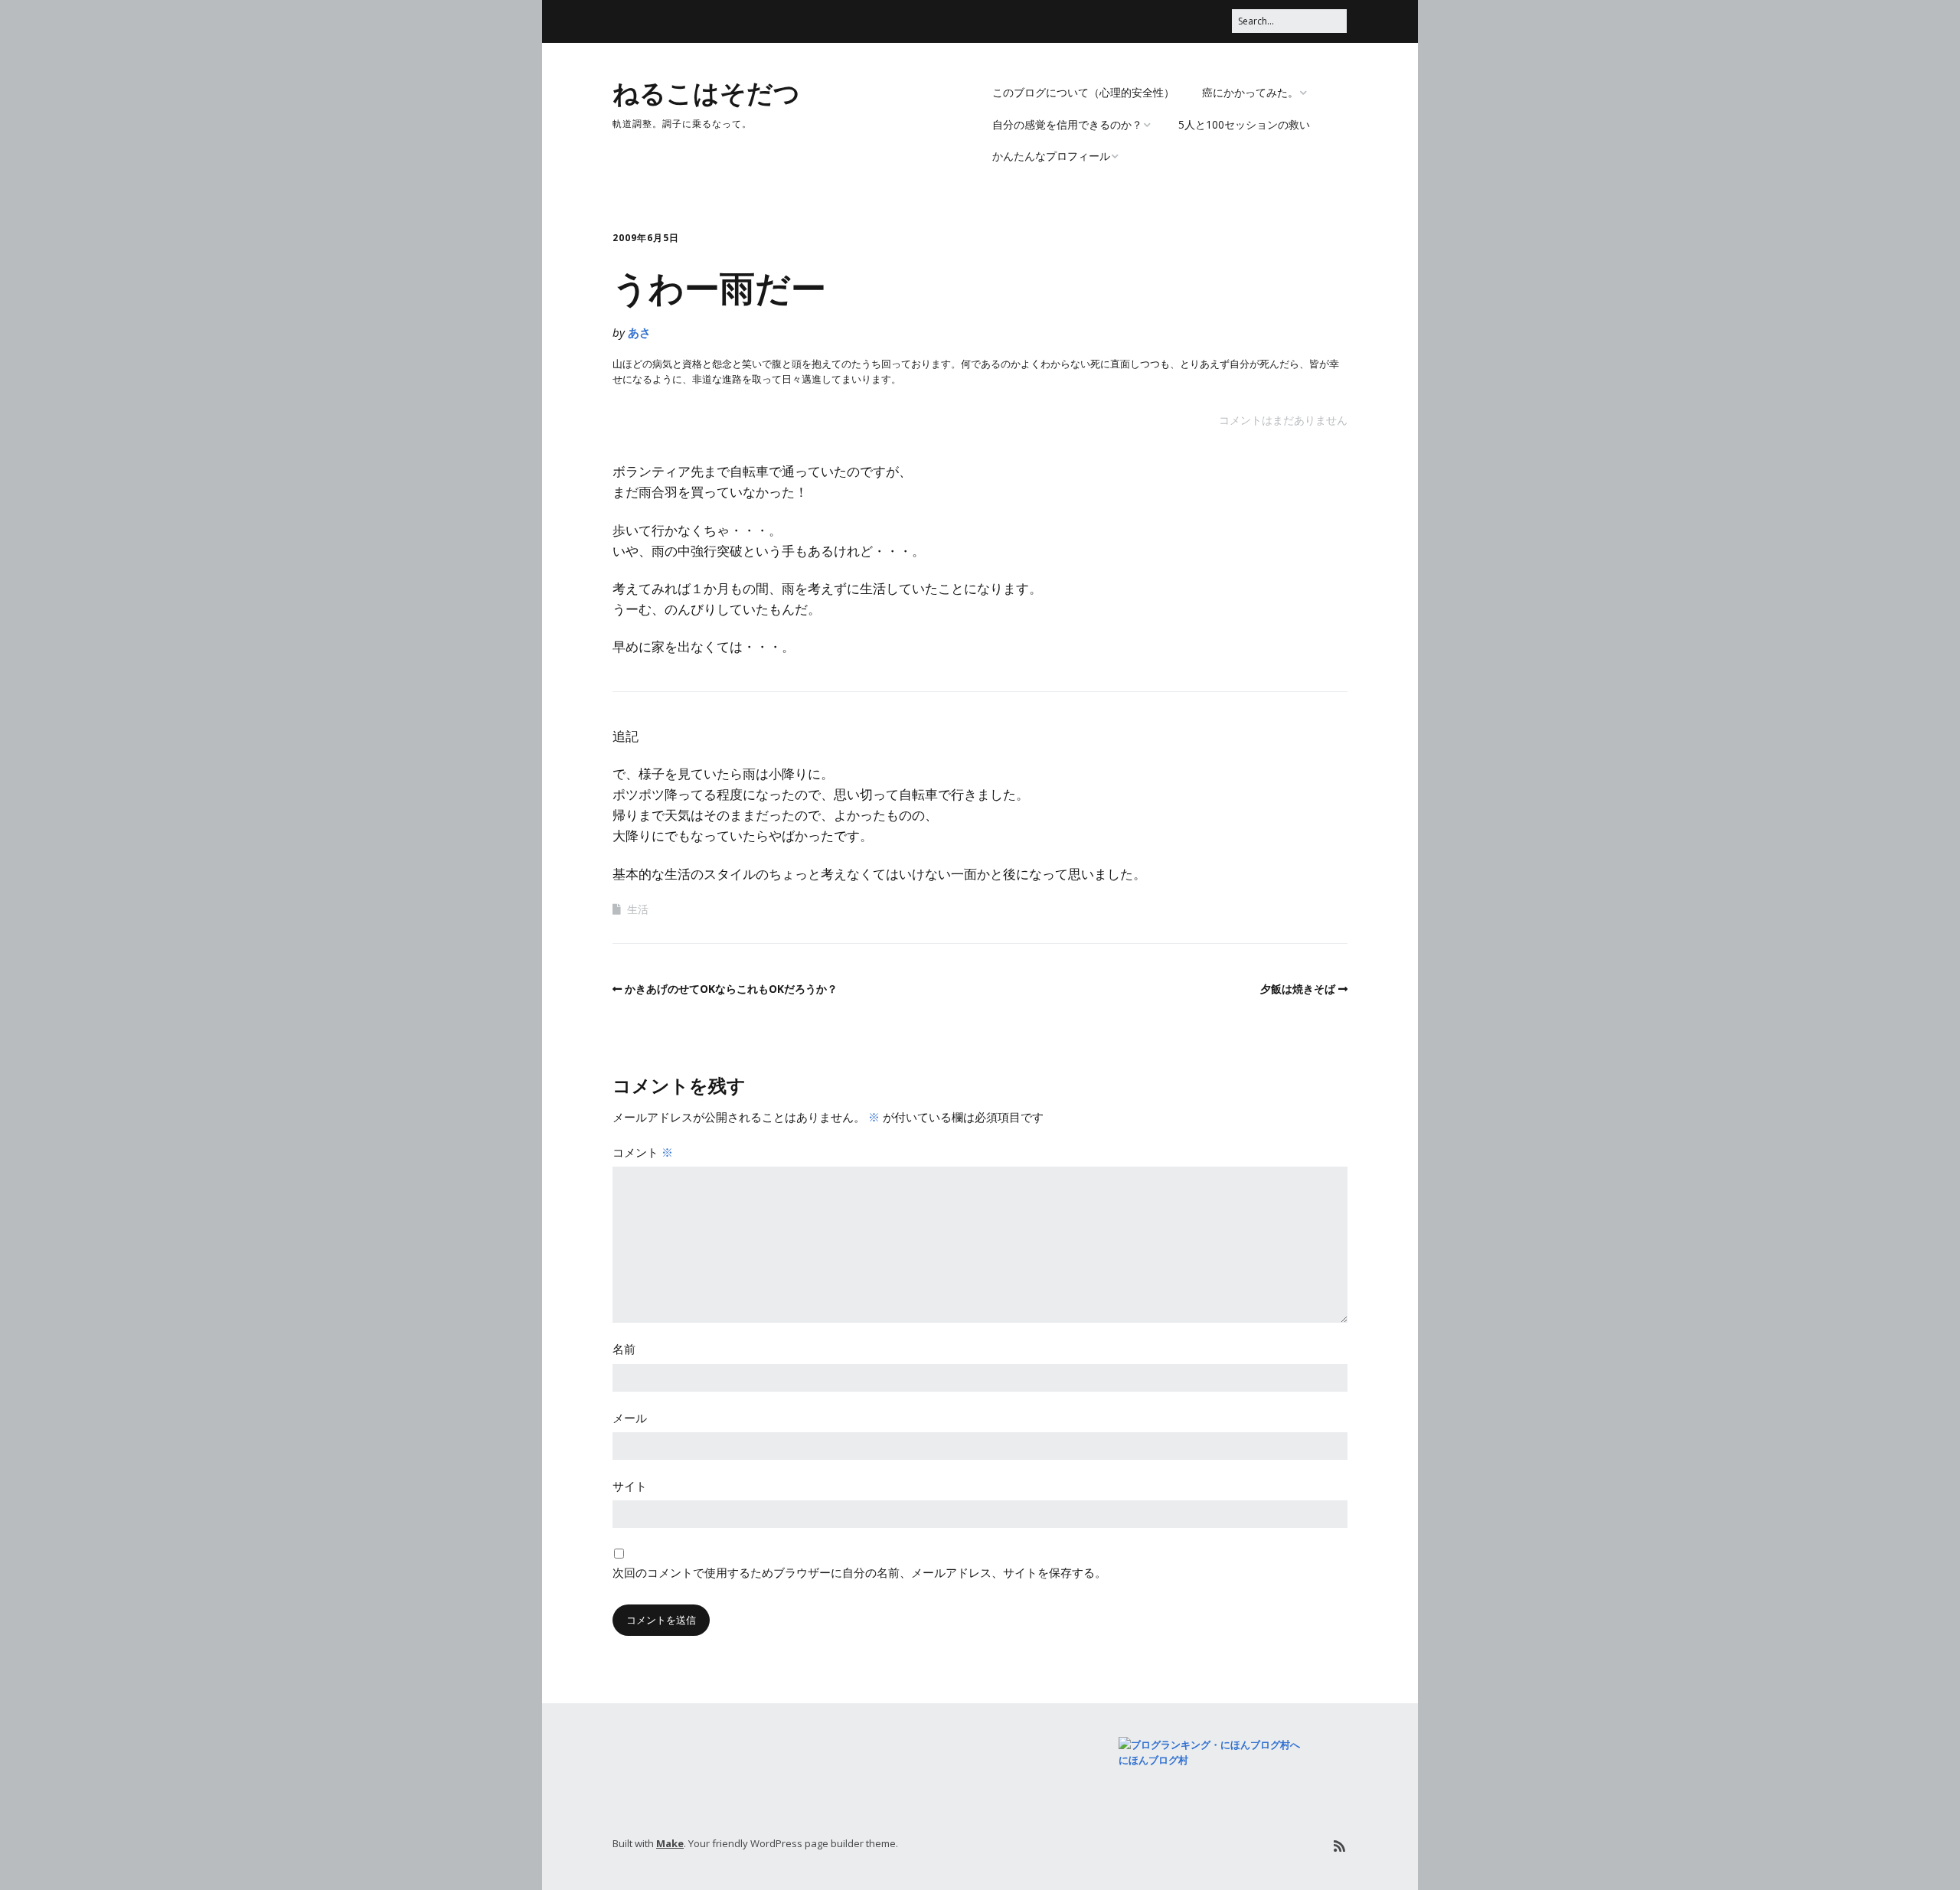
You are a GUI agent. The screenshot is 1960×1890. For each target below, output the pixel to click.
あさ (639, 332)
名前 (624, 1349)
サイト (630, 1486)
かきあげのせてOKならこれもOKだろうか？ (731, 989)
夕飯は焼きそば (1298, 989)
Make (670, 1843)
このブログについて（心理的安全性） (1083, 92)
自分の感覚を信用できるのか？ (1067, 124)
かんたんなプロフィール (1051, 156)
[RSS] (1339, 1846)
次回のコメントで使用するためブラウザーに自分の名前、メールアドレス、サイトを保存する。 (859, 1572)
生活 (638, 909)
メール (630, 1418)
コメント (643, 1152)
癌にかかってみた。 (1250, 92)
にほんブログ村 (1153, 1760)
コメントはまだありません (1283, 420)
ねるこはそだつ (706, 92)
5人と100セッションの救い (1244, 124)
